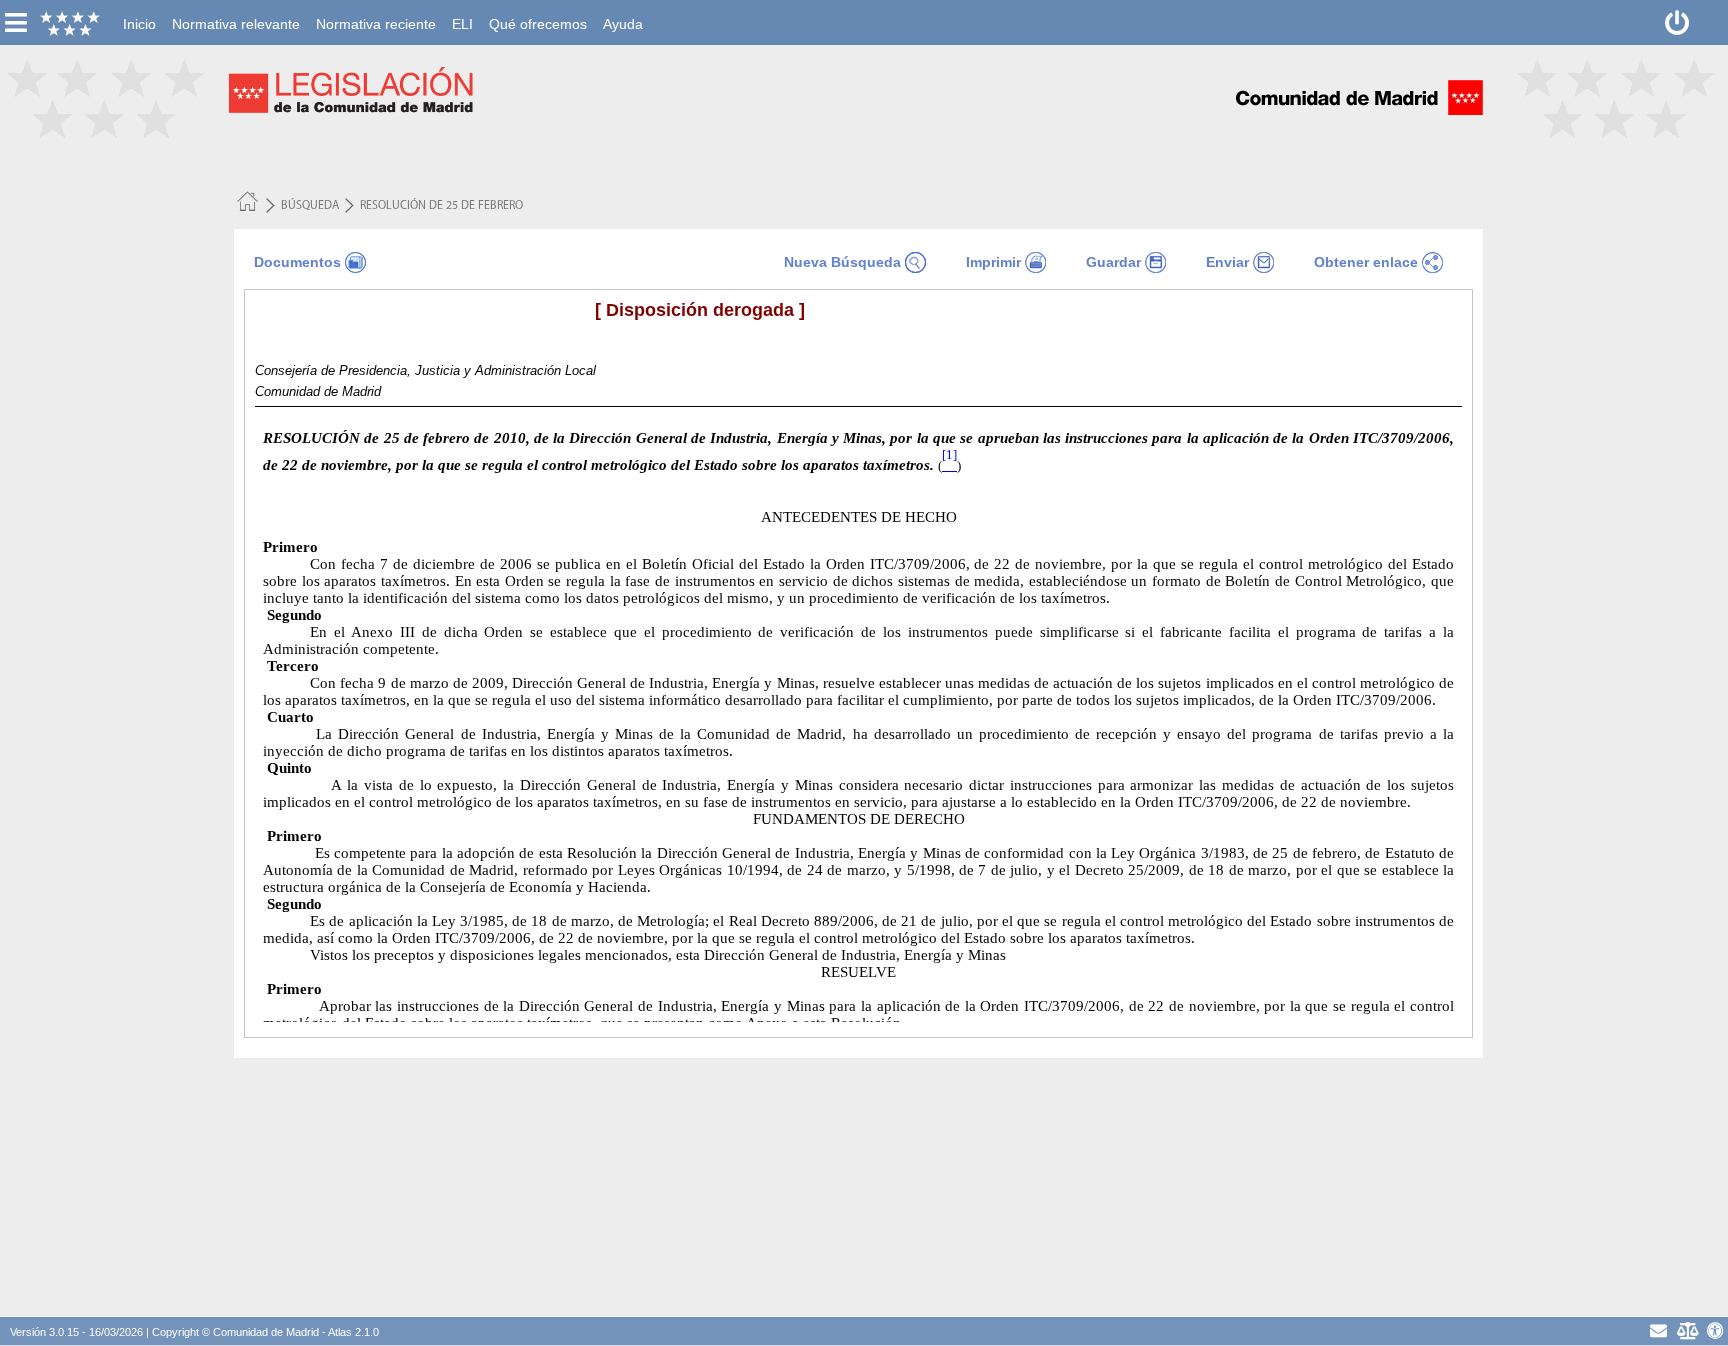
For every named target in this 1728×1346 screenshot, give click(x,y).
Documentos (297, 262)
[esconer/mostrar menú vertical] (15, 22)
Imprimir (993, 262)
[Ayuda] (623, 11)
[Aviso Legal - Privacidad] (1687, 1330)
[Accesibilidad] (1715, 1330)
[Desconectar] (1677, 22)
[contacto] (1658, 1330)
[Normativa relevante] (236, 11)
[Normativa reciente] (376, 11)
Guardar (1113, 262)
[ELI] (462, 11)
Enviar (1227, 262)
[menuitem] (139, 24)
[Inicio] (139, 11)
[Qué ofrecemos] (538, 11)
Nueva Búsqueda (842, 262)
